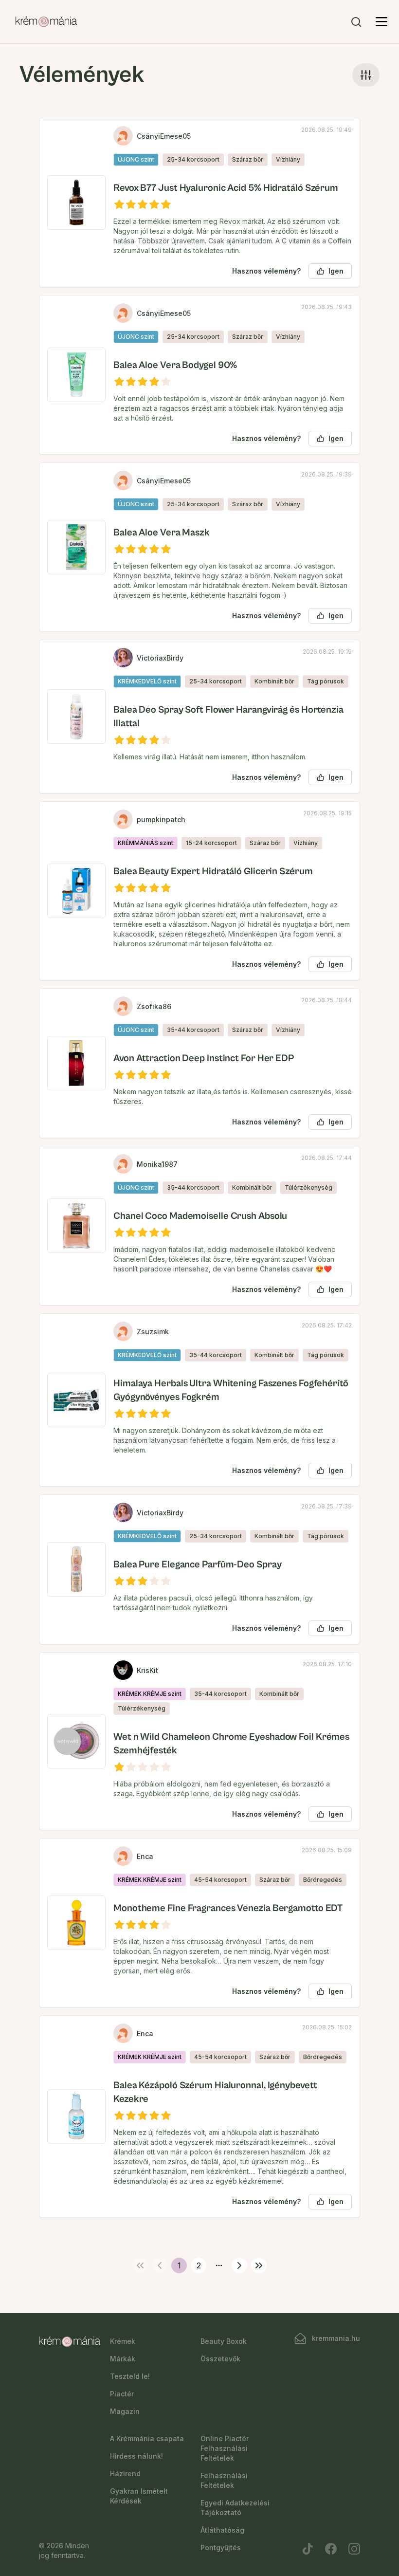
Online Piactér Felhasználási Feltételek (225, 2448)
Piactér (122, 2394)
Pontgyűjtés (221, 2548)
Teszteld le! (130, 2376)
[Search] (356, 22)
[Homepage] (46, 22)
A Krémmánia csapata (147, 2438)
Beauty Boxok (224, 2341)
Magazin (125, 2411)
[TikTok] (308, 2549)
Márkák (123, 2359)
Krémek (123, 2341)
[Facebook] (331, 2549)
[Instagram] (354, 2549)
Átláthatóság (222, 2530)
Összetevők (220, 2359)
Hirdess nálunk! (136, 2456)
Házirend (125, 2474)
